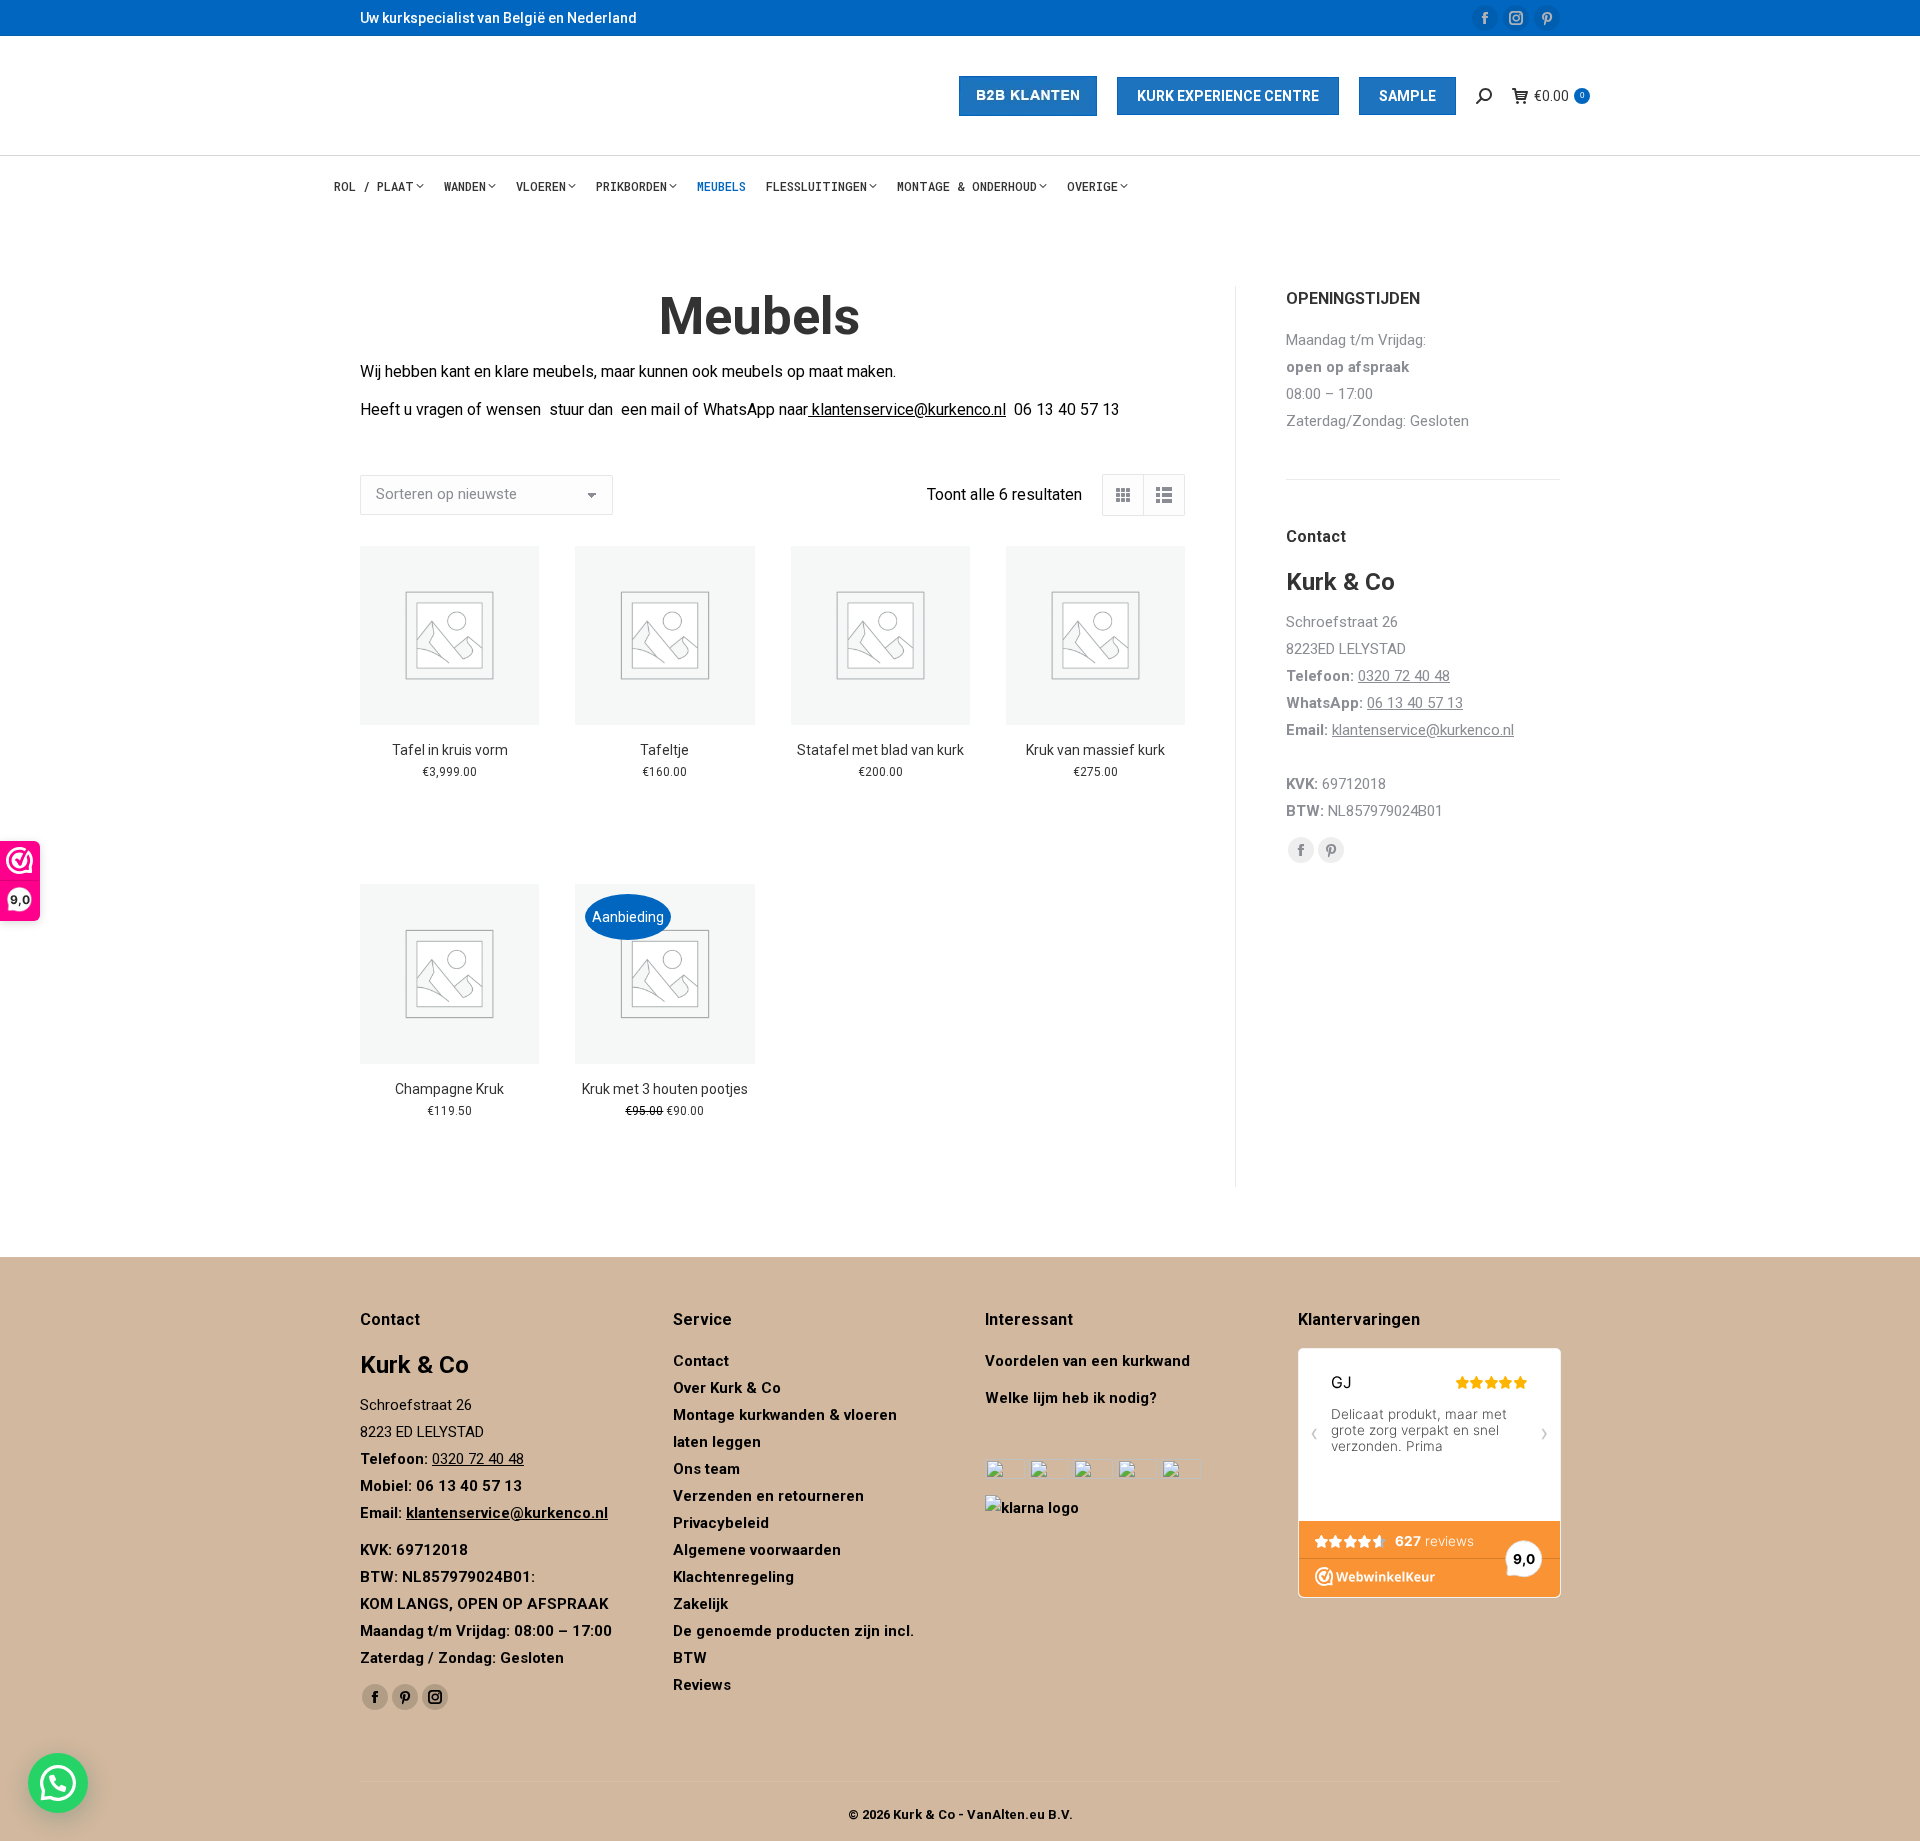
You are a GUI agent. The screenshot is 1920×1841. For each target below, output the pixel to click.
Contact (701, 1361)
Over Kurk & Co (727, 1388)
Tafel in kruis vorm (450, 750)
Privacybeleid (723, 1523)
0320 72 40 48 (1404, 676)
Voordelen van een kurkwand (1087, 1361)
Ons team (706, 1469)
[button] (58, 1783)
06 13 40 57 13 (1415, 703)
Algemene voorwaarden (757, 1550)
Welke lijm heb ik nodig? (1071, 1398)
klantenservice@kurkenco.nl (907, 409)
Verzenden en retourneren (768, 1496)
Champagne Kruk (449, 1089)
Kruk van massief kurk (1095, 750)
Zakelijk (700, 1604)
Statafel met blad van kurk (880, 750)
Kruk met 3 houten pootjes (665, 1089)
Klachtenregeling (733, 1577)
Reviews (702, 1685)
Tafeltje (664, 750)
